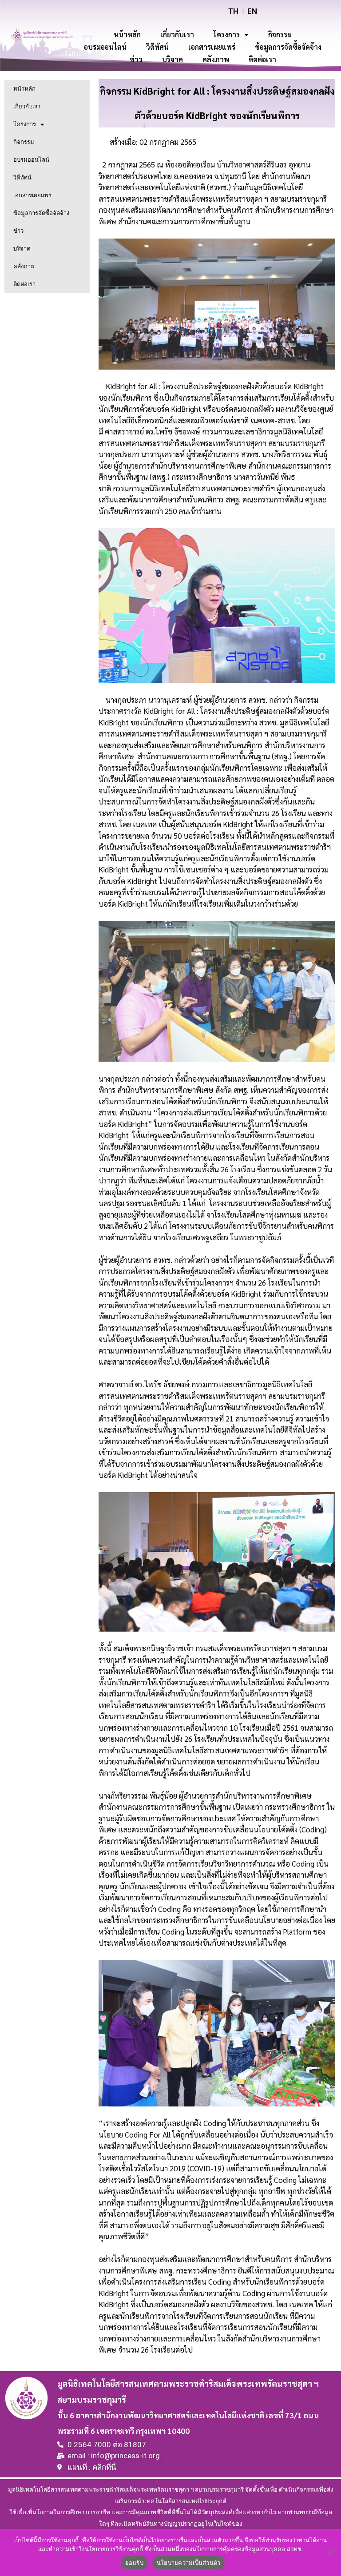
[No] (330, 2552)
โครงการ (227, 34)
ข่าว (136, 59)
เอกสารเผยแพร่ (212, 47)
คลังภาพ (216, 59)
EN (252, 11)
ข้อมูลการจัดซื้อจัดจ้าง (288, 47)
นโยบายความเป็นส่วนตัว (189, 2563)
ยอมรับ (134, 2563)
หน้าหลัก (127, 34)
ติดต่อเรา (262, 59)
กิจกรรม (280, 34)
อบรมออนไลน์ (105, 47)
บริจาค (172, 59)
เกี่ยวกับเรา (177, 34)
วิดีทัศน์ (157, 47)
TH (233, 11)
